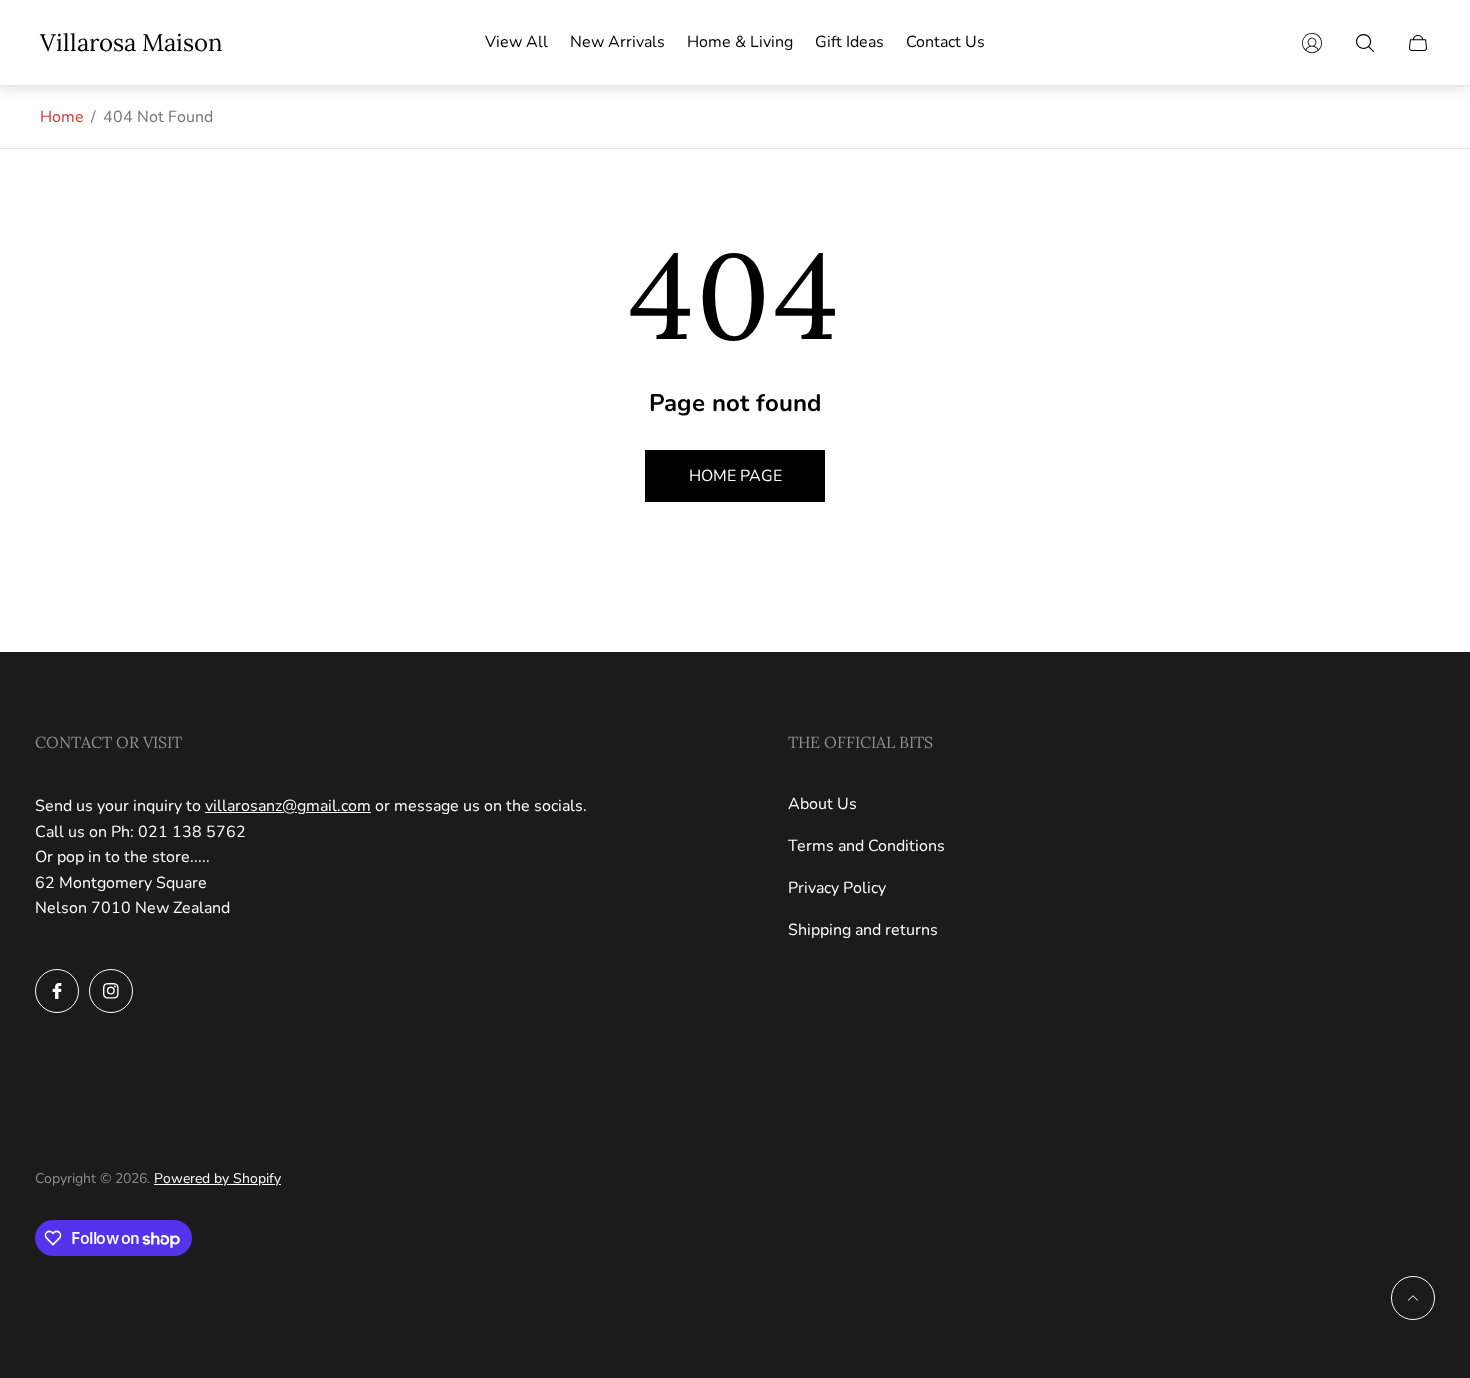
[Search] (1365, 43)
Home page (735, 476)
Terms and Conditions (866, 846)
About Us (822, 804)
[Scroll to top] (1413, 1298)
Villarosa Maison (131, 43)
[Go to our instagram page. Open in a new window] (111, 991)
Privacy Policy (837, 888)
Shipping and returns (863, 930)
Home (62, 117)
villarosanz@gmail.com (288, 806)
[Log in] (1312, 43)
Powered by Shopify (217, 1178)
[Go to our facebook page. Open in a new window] (57, 991)
